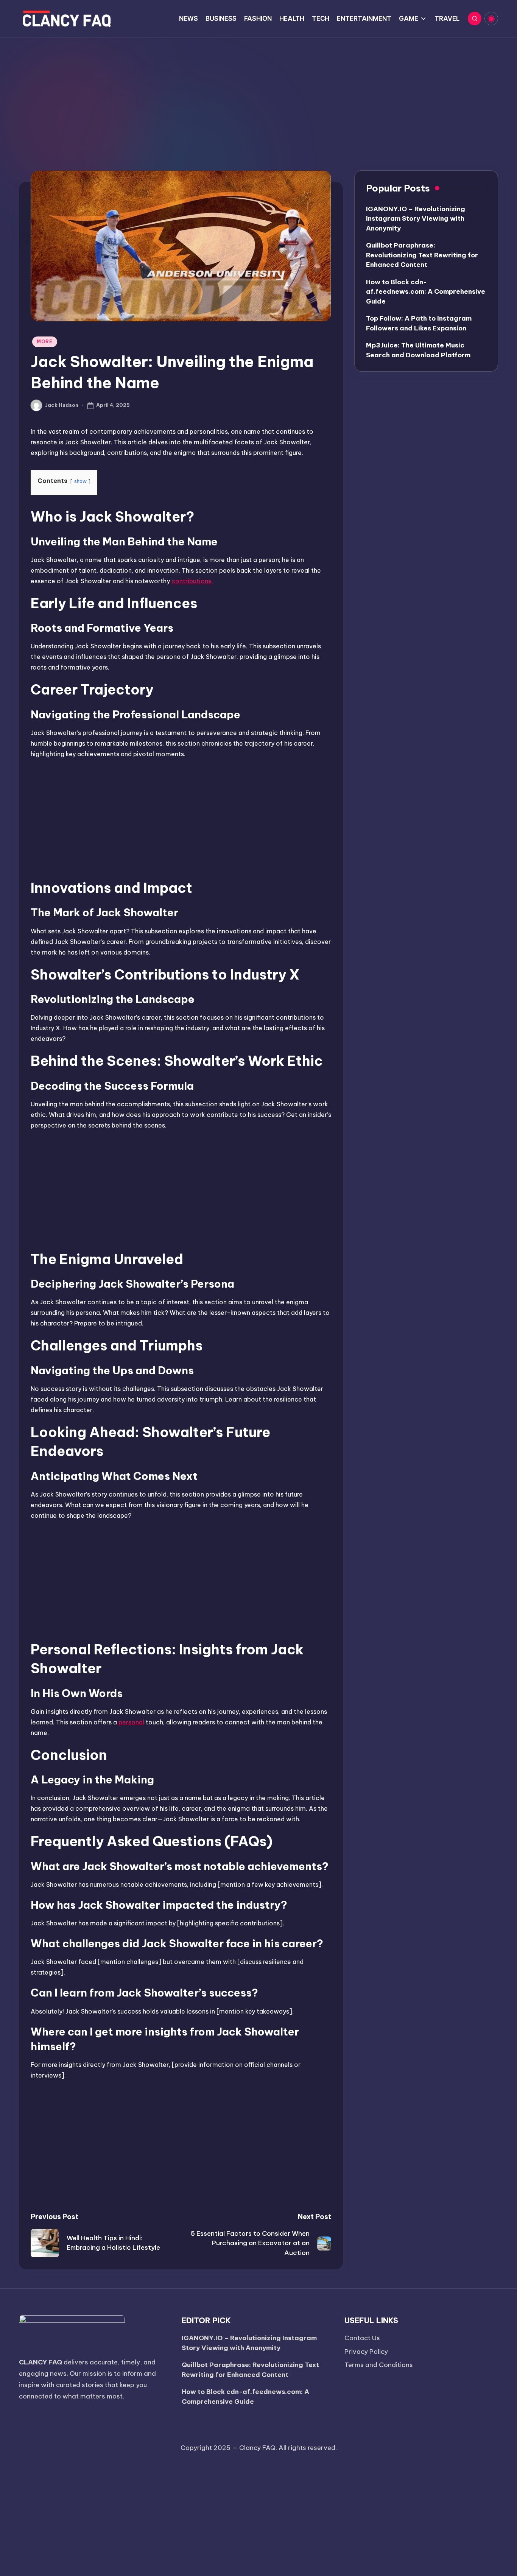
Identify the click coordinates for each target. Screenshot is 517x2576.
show (80, 481)
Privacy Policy (366, 2352)
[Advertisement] (258, 95)
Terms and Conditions (379, 2365)
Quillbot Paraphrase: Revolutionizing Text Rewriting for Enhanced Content (422, 255)
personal (131, 1722)
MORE (45, 342)
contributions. (192, 581)
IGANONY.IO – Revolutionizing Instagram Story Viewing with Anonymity (416, 219)
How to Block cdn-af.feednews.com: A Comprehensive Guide (426, 292)
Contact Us (362, 2338)
